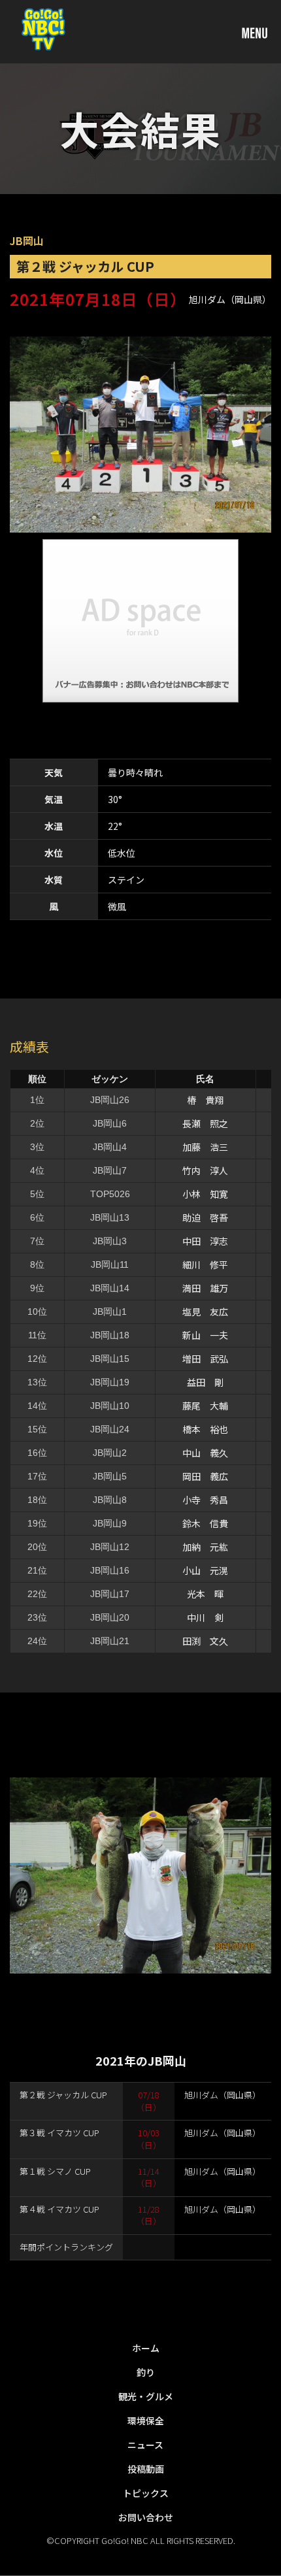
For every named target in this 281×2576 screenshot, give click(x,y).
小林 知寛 (205, 1194)
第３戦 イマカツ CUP (59, 2133)
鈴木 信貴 (205, 1523)
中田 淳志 (205, 1241)
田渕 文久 (205, 1641)
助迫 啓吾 (205, 1217)
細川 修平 (205, 1264)
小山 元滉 (205, 1570)
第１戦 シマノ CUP (55, 2171)
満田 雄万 (205, 1288)
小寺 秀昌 (205, 1500)
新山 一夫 (205, 1335)
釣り (146, 2372)
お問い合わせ (146, 2517)
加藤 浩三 (205, 1147)
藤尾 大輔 (205, 1406)
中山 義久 (205, 1453)
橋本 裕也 (205, 1429)
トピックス (146, 2493)
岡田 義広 (205, 1476)
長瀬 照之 (205, 1123)
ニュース (145, 2445)
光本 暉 (205, 1594)
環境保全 (146, 2420)
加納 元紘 (205, 1547)
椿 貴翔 (205, 1100)
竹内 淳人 (205, 1170)
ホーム (146, 2348)
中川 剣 (205, 1617)
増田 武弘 (205, 1359)
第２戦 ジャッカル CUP (63, 2095)
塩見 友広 (205, 1312)
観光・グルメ (146, 2396)
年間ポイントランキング (66, 2247)
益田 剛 (205, 1382)
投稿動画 (146, 2469)
